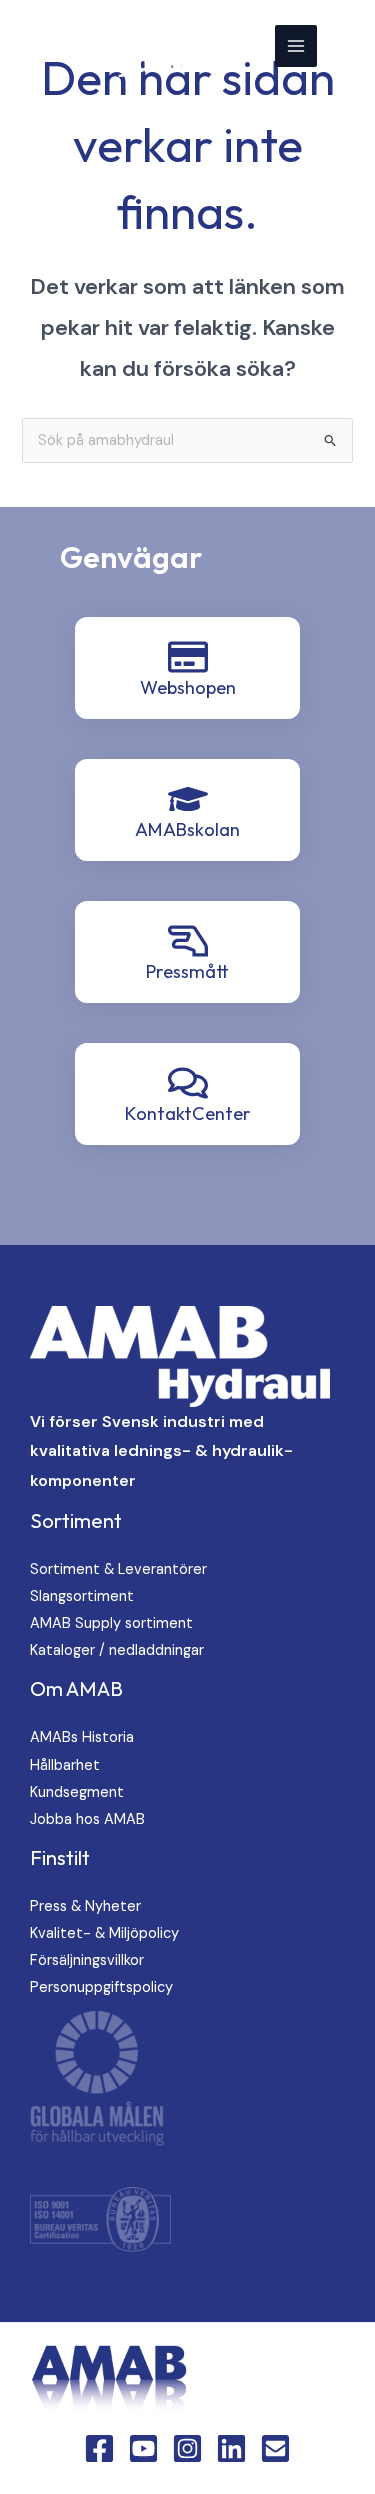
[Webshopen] (188, 657)
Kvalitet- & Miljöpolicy (104, 1933)
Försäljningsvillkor (87, 1960)
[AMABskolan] (188, 799)
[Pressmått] (188, 941)
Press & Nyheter (85, 1906)
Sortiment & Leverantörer (118, 1569)
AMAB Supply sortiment (111, 1623)
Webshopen (188, 687)
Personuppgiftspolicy (101, 1987)
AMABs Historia (82, 1737)
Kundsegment (77, 1792)
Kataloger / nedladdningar (117, 1650)
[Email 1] (275, 2448)
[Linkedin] (231, 2448)
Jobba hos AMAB (87, 1819)
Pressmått (187, 971)
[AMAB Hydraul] (112, 46)
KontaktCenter (188, 1113)
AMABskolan (187, 829)
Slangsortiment (82, 1596)
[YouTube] (143, 2448)
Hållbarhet (65, 1765)
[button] (346, 45)
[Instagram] (187, 2448)
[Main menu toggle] (296, 46)
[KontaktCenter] (188, 1083)
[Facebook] (99, 2448)
